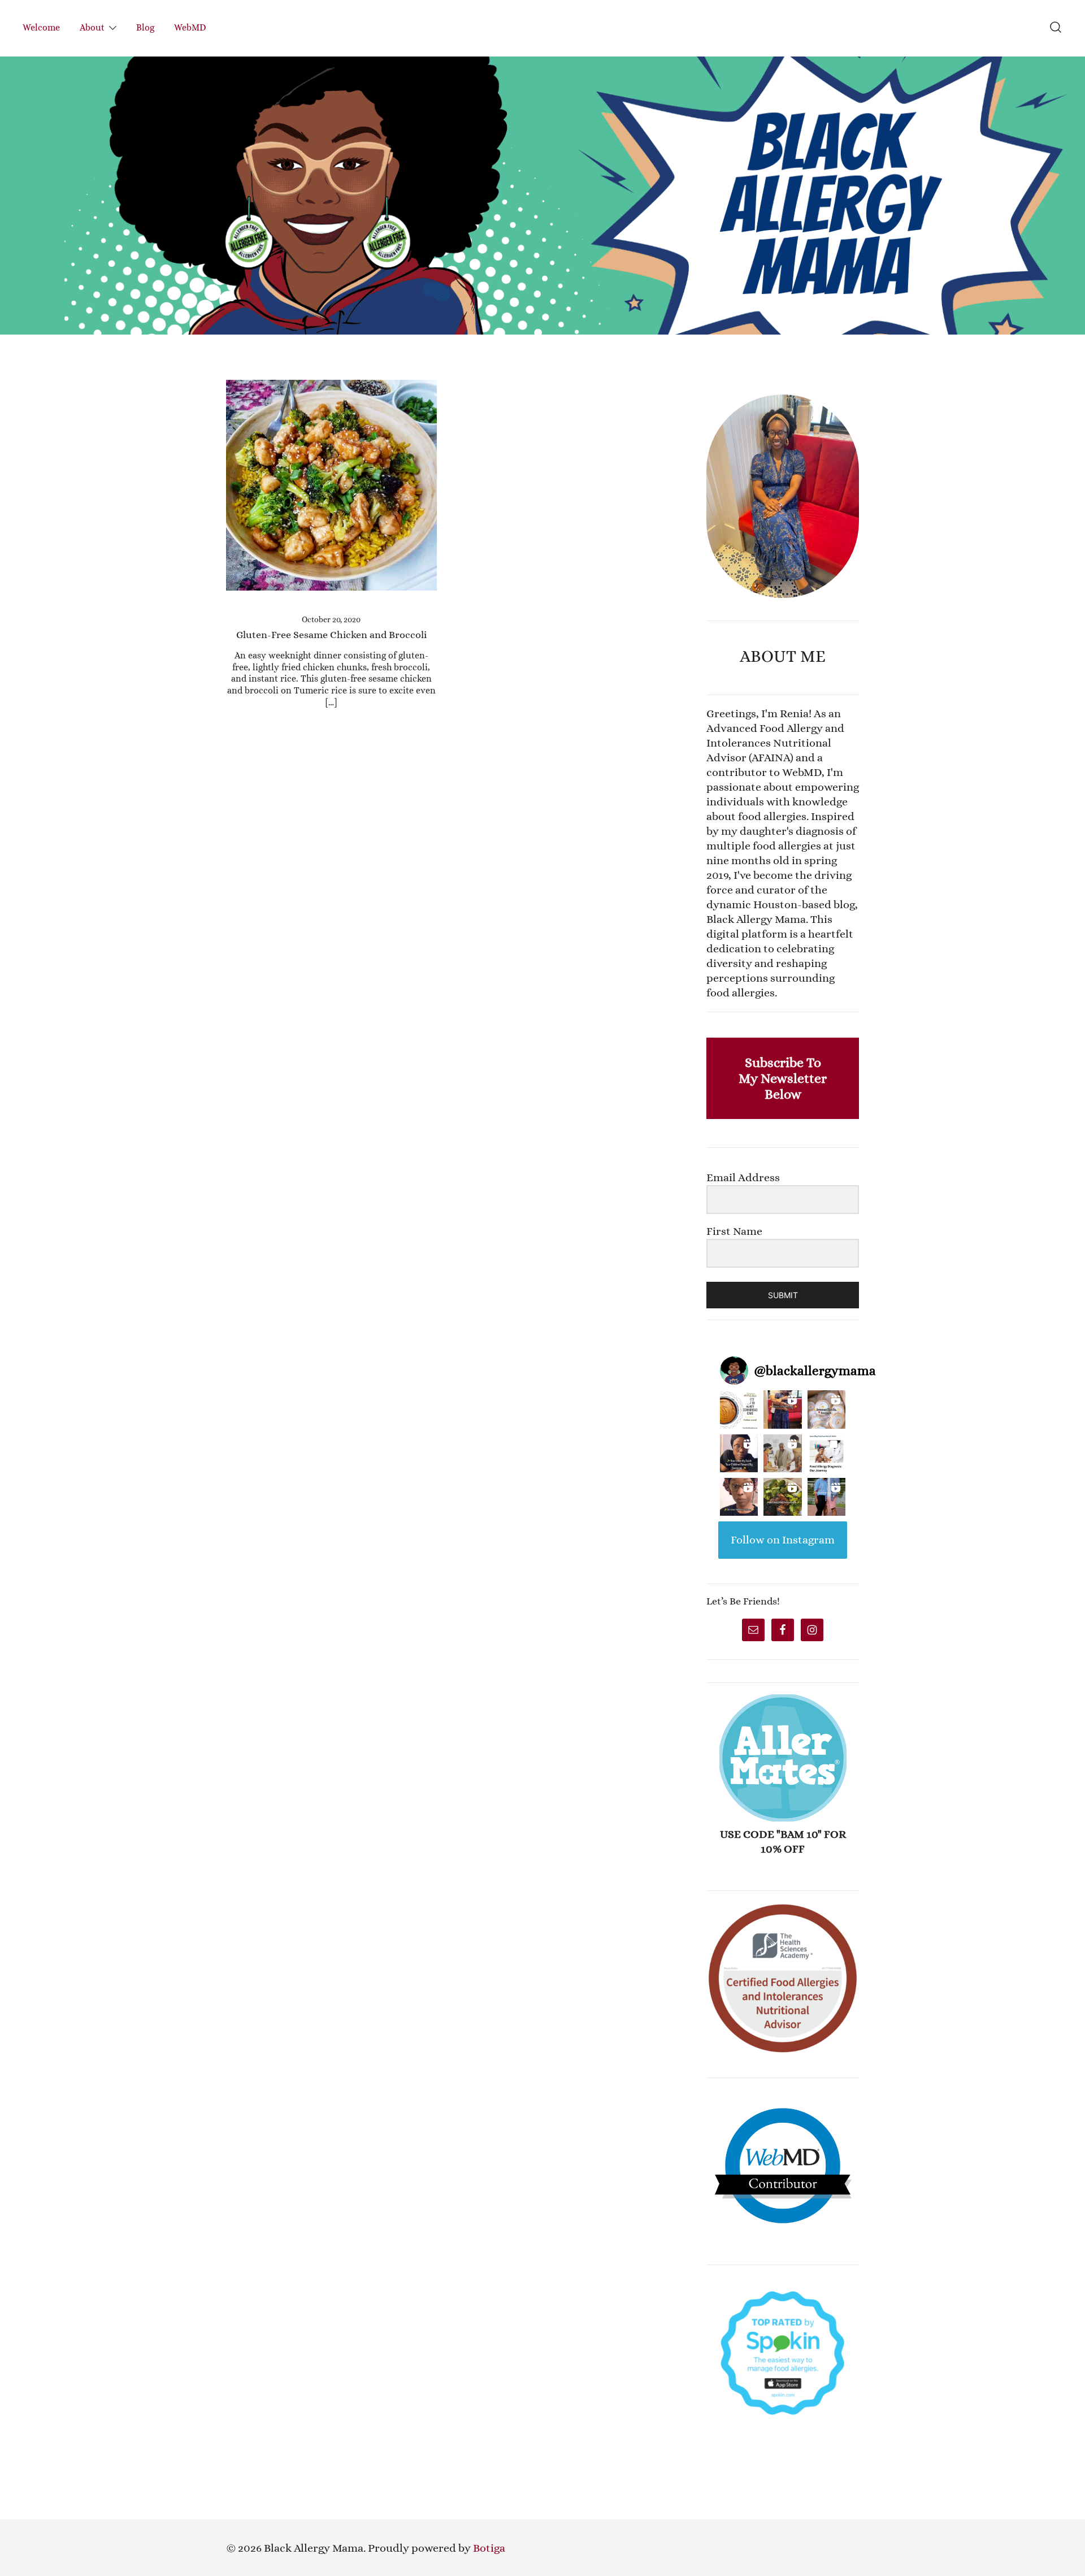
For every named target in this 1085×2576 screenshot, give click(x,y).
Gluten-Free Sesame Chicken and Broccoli (331, 635)
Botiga (489, 2548)
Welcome (41, 27)
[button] (711, 387)
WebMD (190, 27)
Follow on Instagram (783, 1540)
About (92, 27)
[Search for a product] (1056, 28)
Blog (145, 27)
